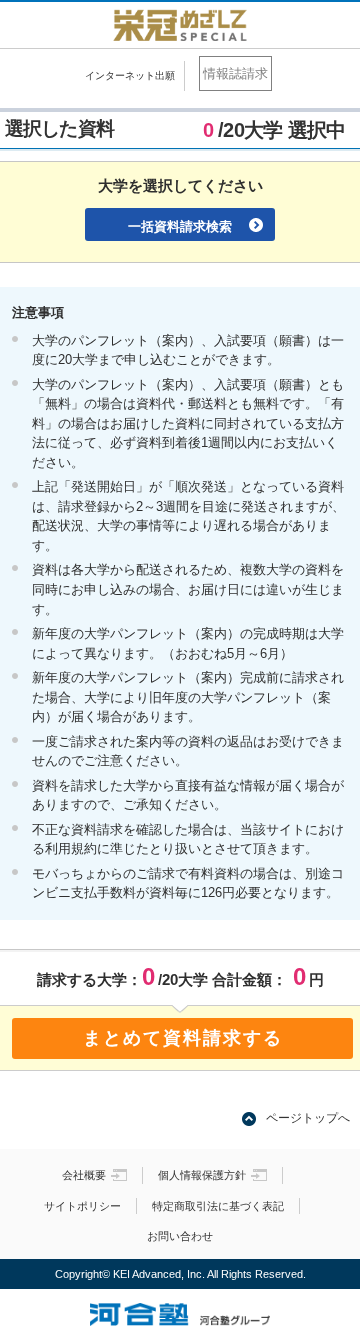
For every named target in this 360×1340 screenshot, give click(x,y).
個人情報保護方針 (202, 1175)
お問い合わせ (180, 1236)
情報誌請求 (235, 73)
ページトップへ (308, 1118)
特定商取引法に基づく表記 (218, 1206)
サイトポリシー (82, 1206)
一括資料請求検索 (180, 226)
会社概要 (84, 1175)
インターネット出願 (130, 75)
